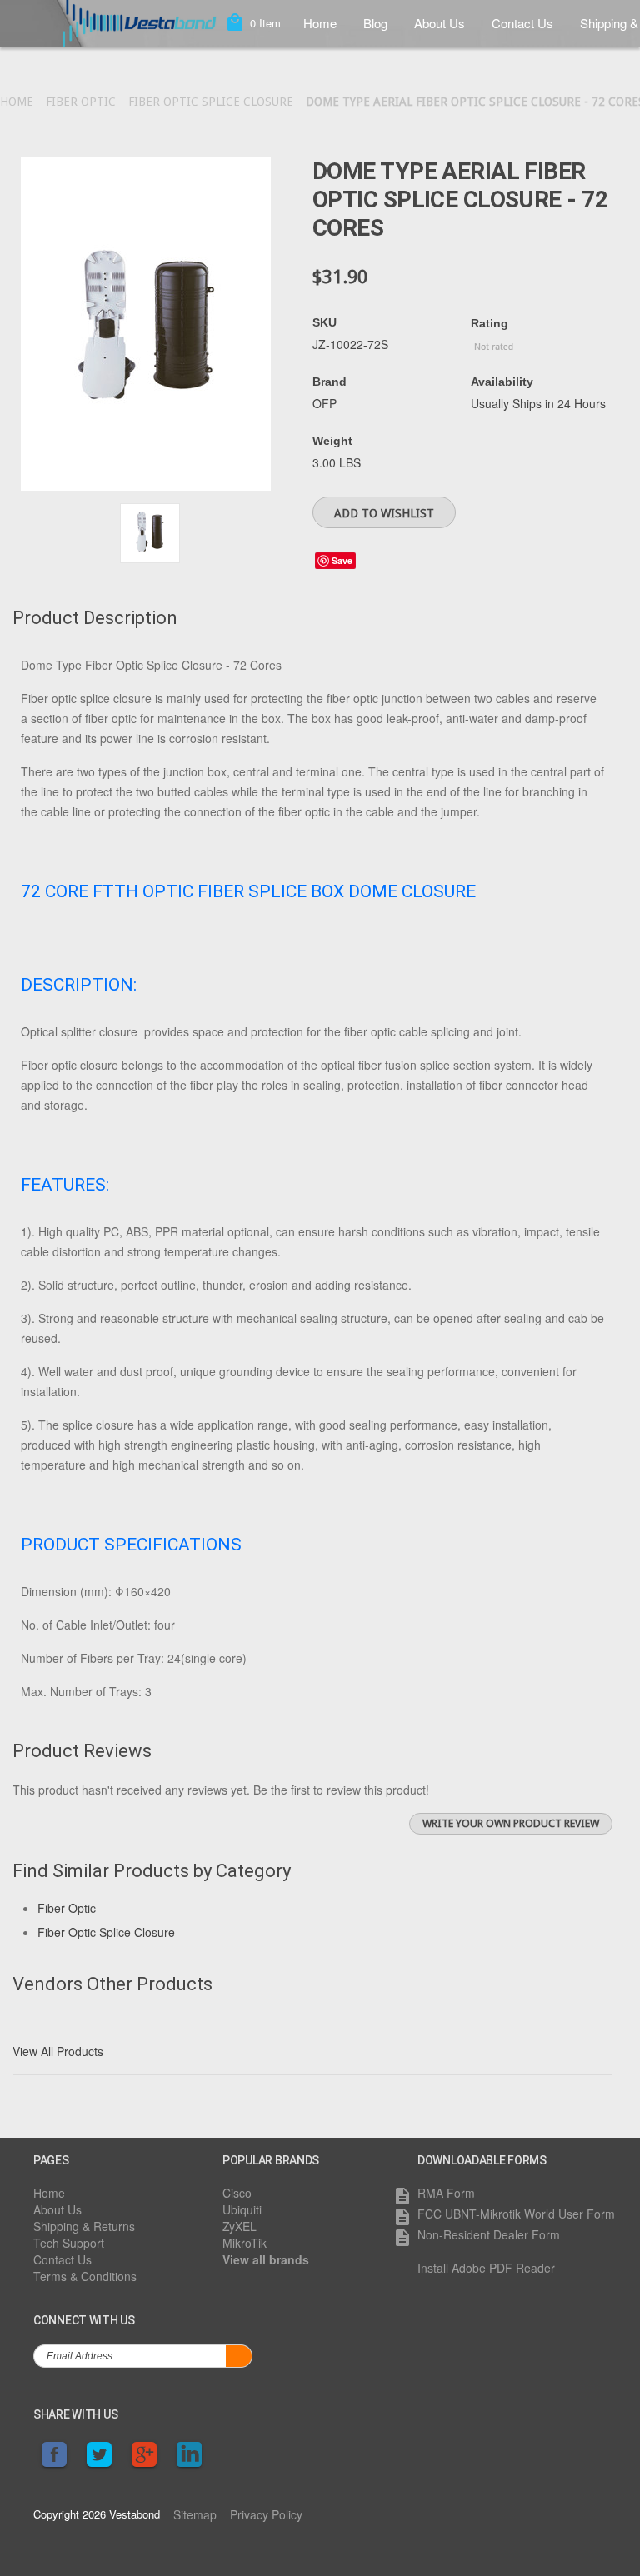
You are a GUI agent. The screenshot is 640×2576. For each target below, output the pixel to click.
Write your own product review (511, 1823)
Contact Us (522, 23)
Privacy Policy (266, 2514)
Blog (375, 23)
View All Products (58, 2051)
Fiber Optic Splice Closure (211, 102)
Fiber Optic (81, 102)
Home (320, 23)
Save (342, 560)
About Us (440, 23)
